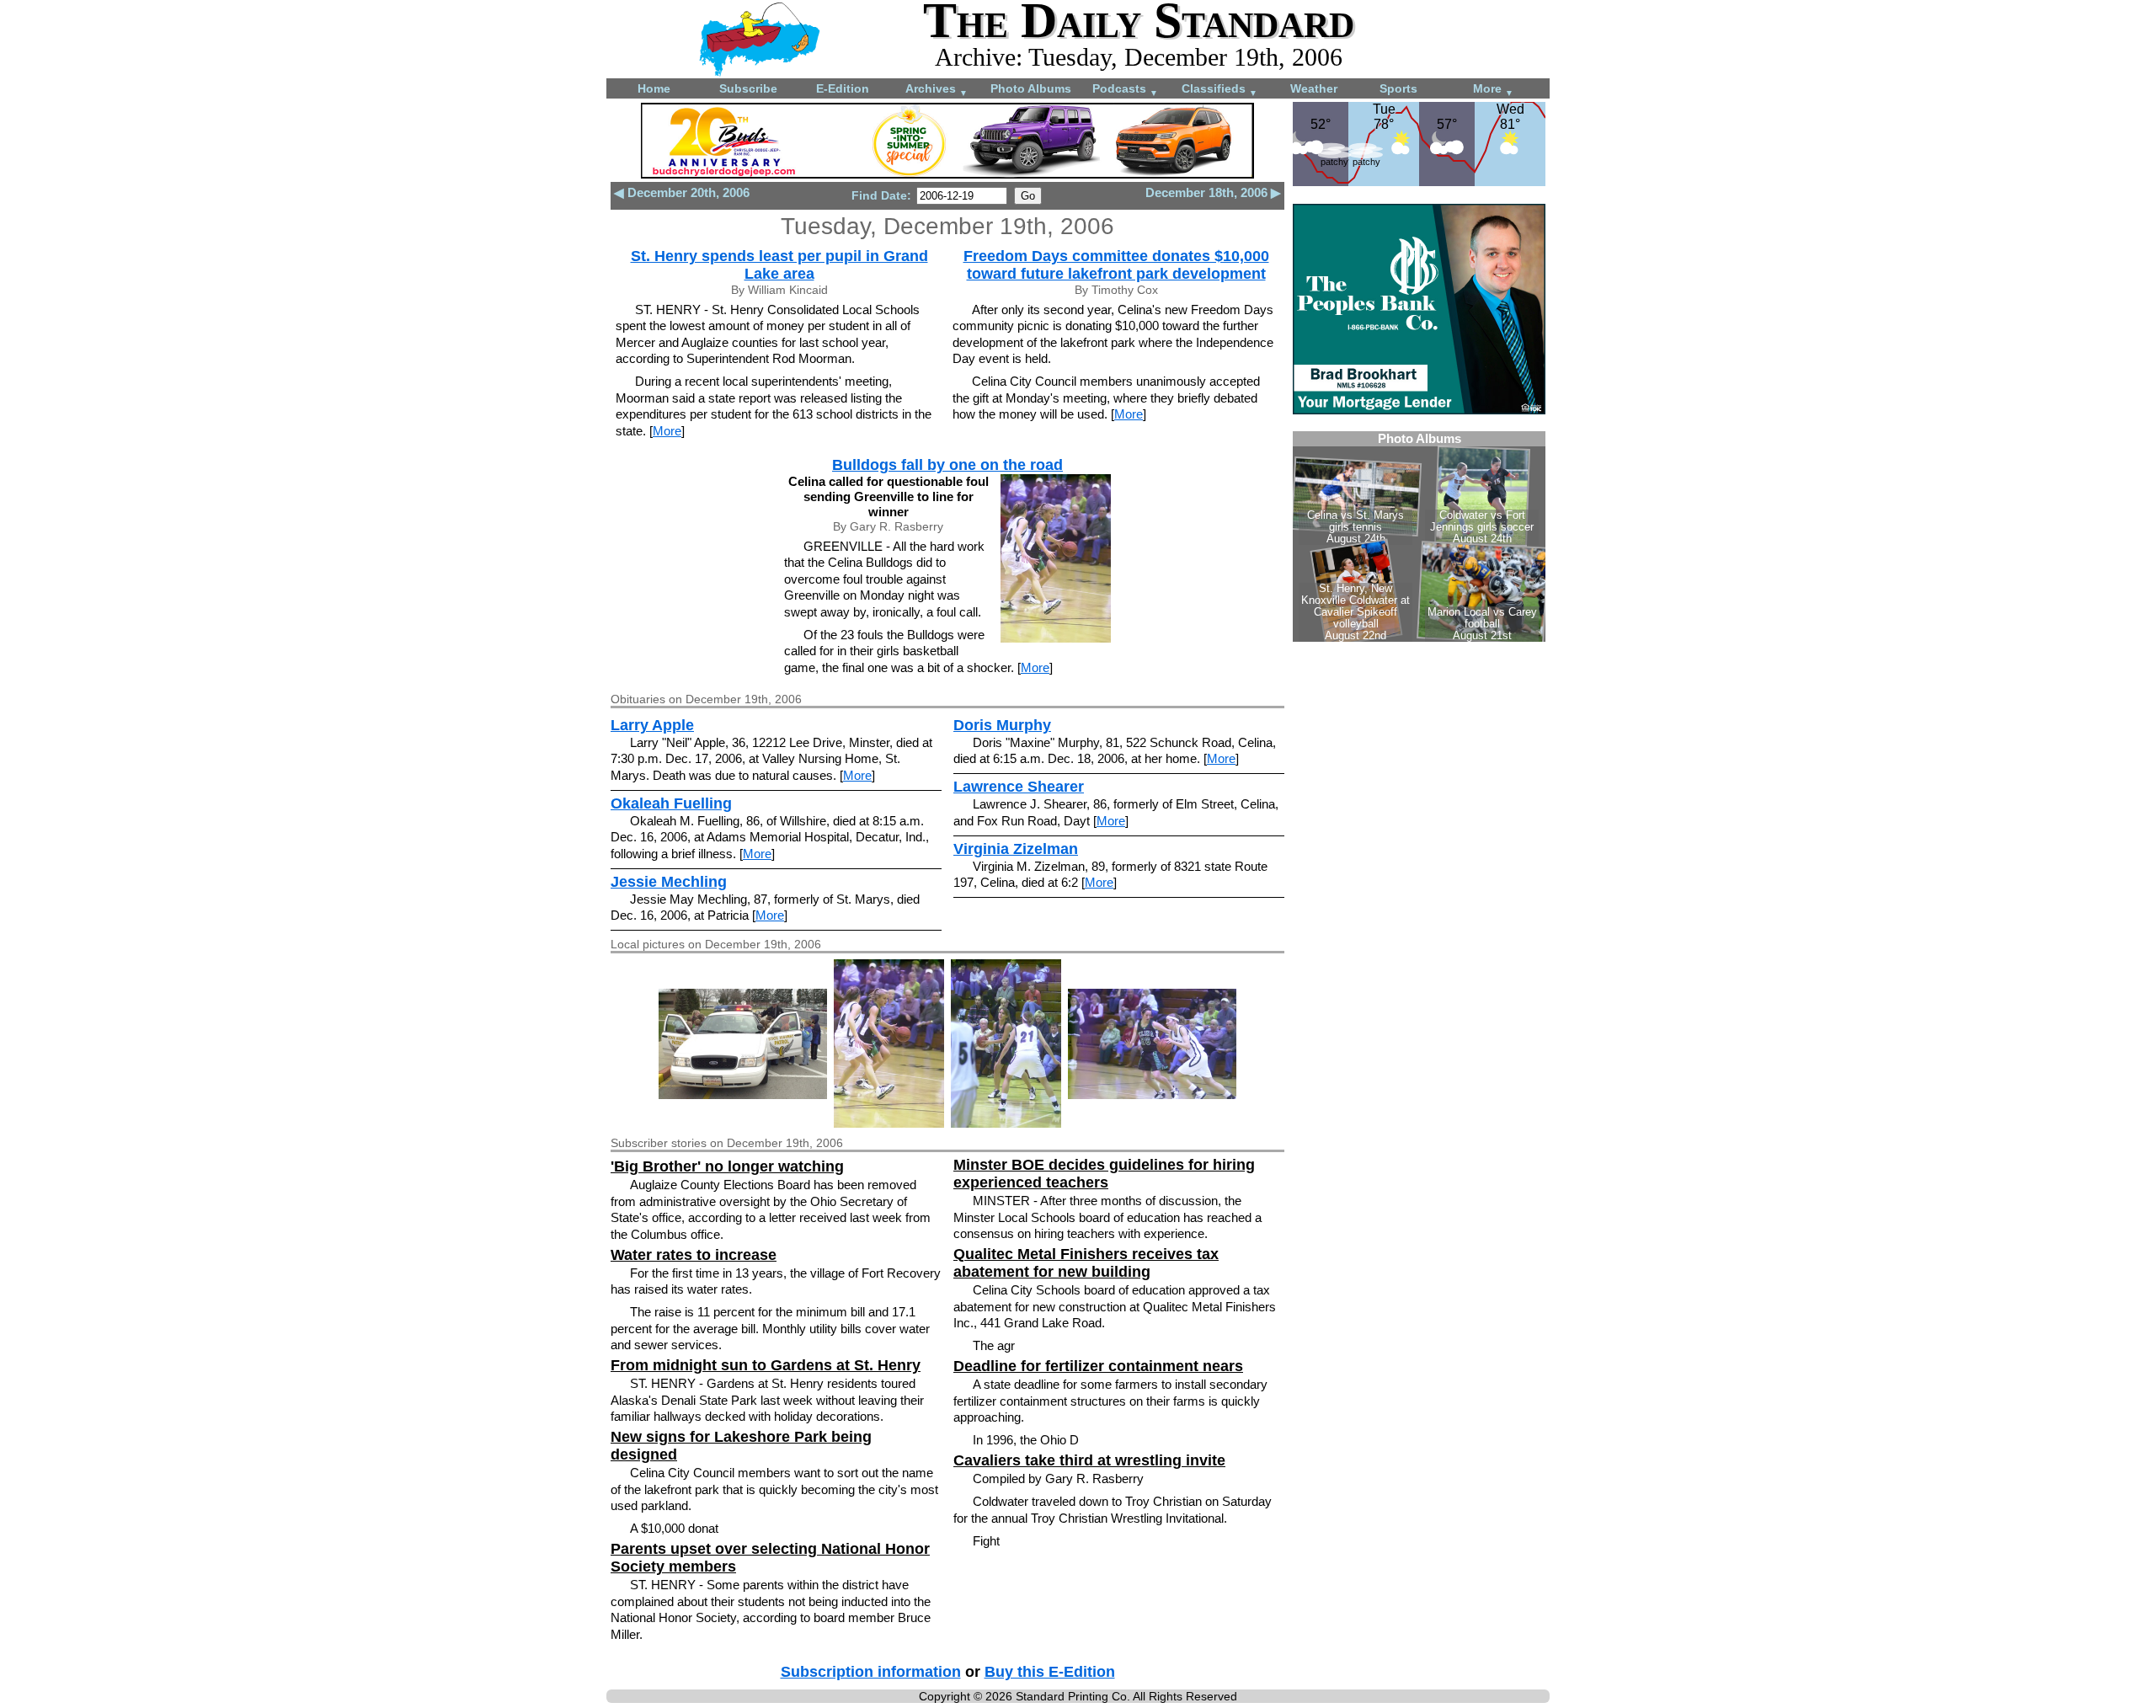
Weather (1314, 88)
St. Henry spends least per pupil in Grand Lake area (779, 265)
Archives (937, 90)
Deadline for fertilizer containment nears (1098, 1366)
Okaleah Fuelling (671, 803)
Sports (1398, 88)
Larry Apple (652, 725)
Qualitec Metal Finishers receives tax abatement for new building (1086, 1263)
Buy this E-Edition (1050, 1672)
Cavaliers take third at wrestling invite (1089, 1460)
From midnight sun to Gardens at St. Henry (766, 1365)
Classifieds (1219, 90)
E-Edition (843, 88)
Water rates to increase (694, 1255)
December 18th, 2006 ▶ (1213, 192)
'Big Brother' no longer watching (727, 1166)
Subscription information (871, 1672)
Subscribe (748, 88)
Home (654, 88)
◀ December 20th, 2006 (682, 192)
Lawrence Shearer (1019, 787)
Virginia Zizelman (1016, 849)
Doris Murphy (1002, 725)
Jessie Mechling (669, 882)
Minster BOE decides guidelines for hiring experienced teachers (1104, 1174)
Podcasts (1125, 90)
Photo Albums (1031, 88)
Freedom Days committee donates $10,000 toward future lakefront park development (1116, 265)
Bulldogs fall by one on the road (947, 465)
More (1493, 90)
